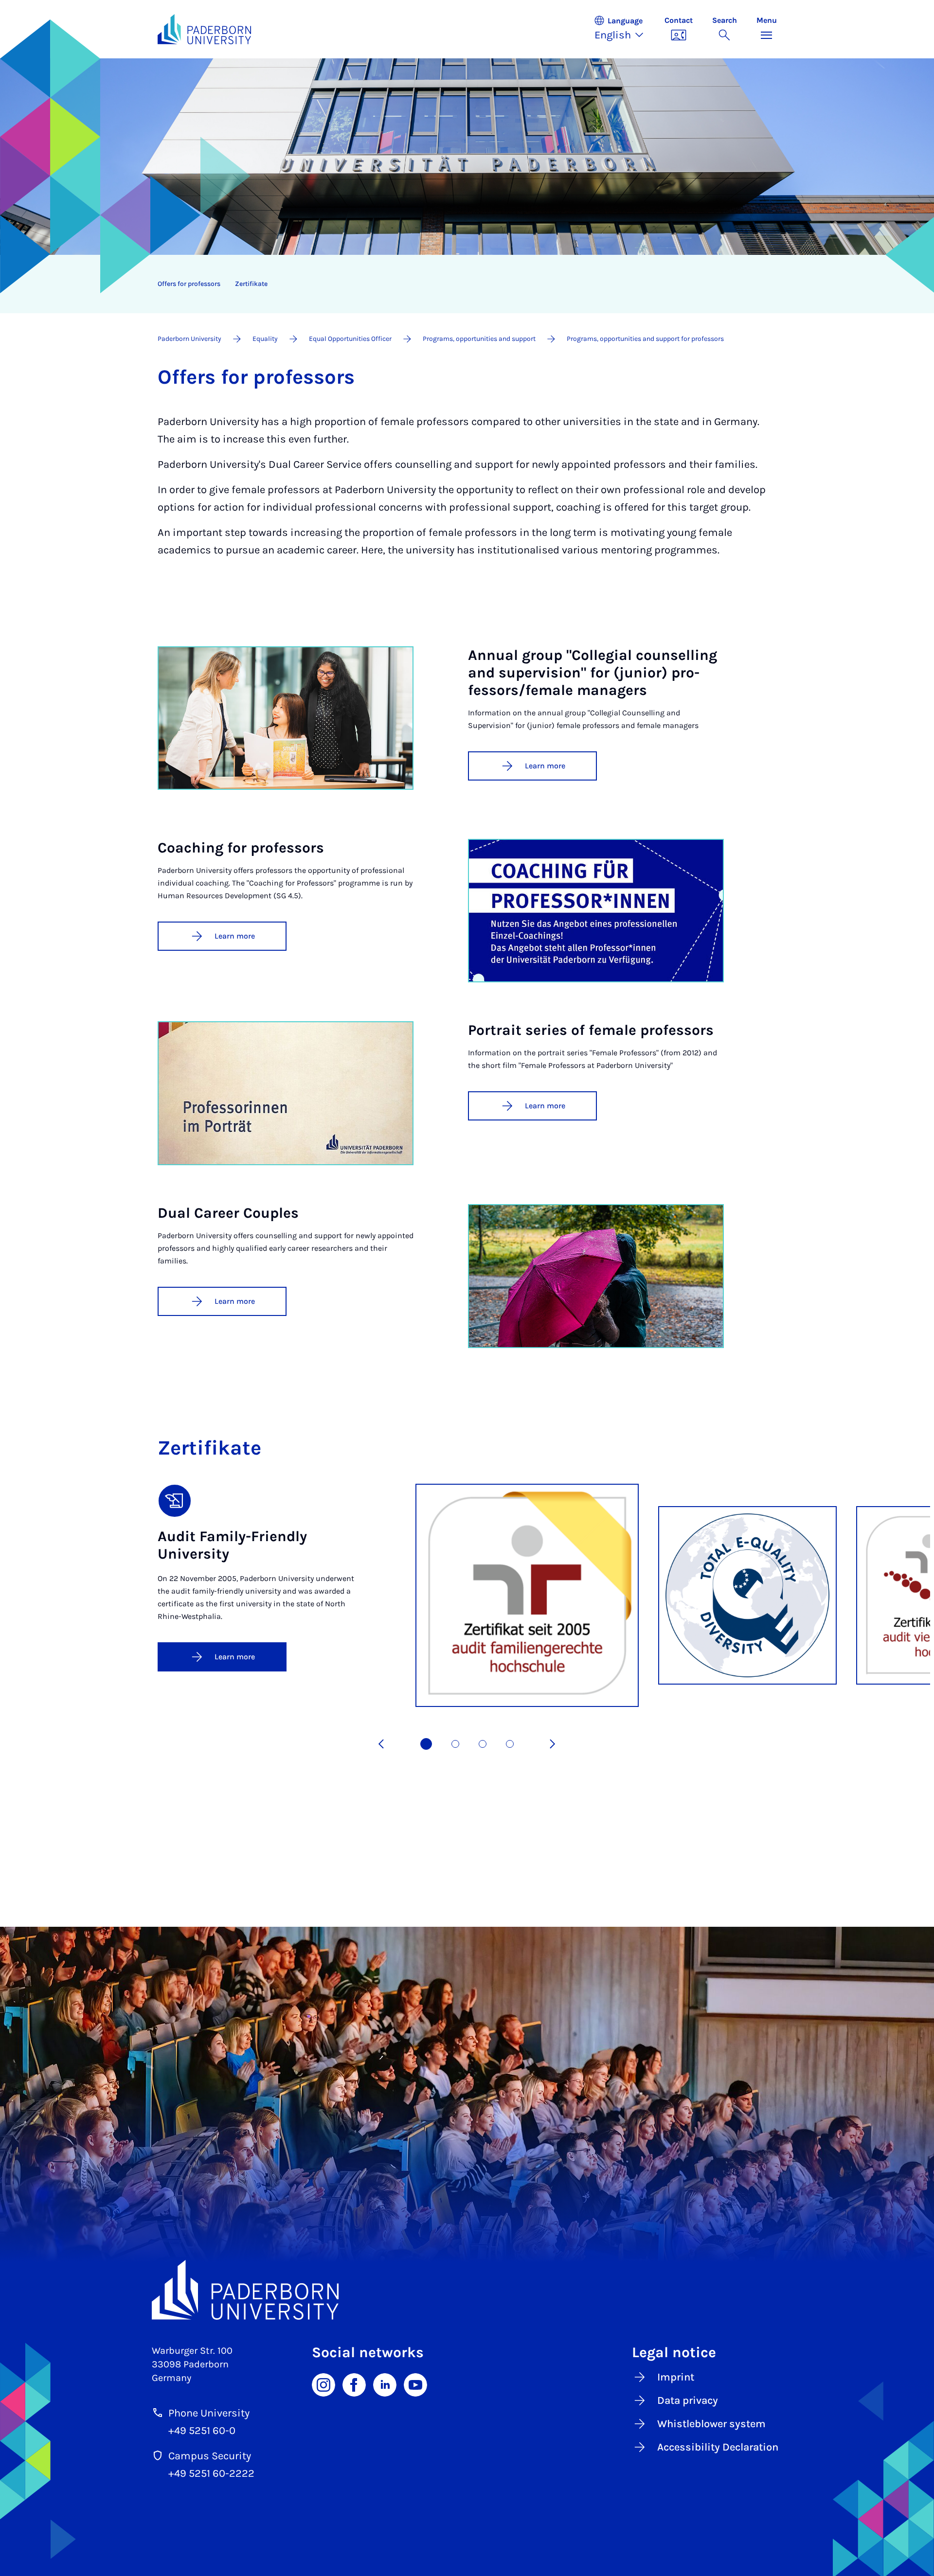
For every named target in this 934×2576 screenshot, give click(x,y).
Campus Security (210, 2456)
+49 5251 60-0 (202, 2431)
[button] (624, 29)
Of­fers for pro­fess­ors (189, 284)
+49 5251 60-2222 (211, 2473)
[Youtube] (415, 2384)
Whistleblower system (711, 2424)
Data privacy (688, 2400)
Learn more (545, 766)
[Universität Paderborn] (467, 2290)
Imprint (676, 2377)
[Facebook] (354, 2384)
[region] (461, 284)
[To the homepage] (205, 29)
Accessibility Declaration (718, 2447)
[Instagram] (323, 2384)
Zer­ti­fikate (251, 284)
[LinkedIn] (385, 2384)
